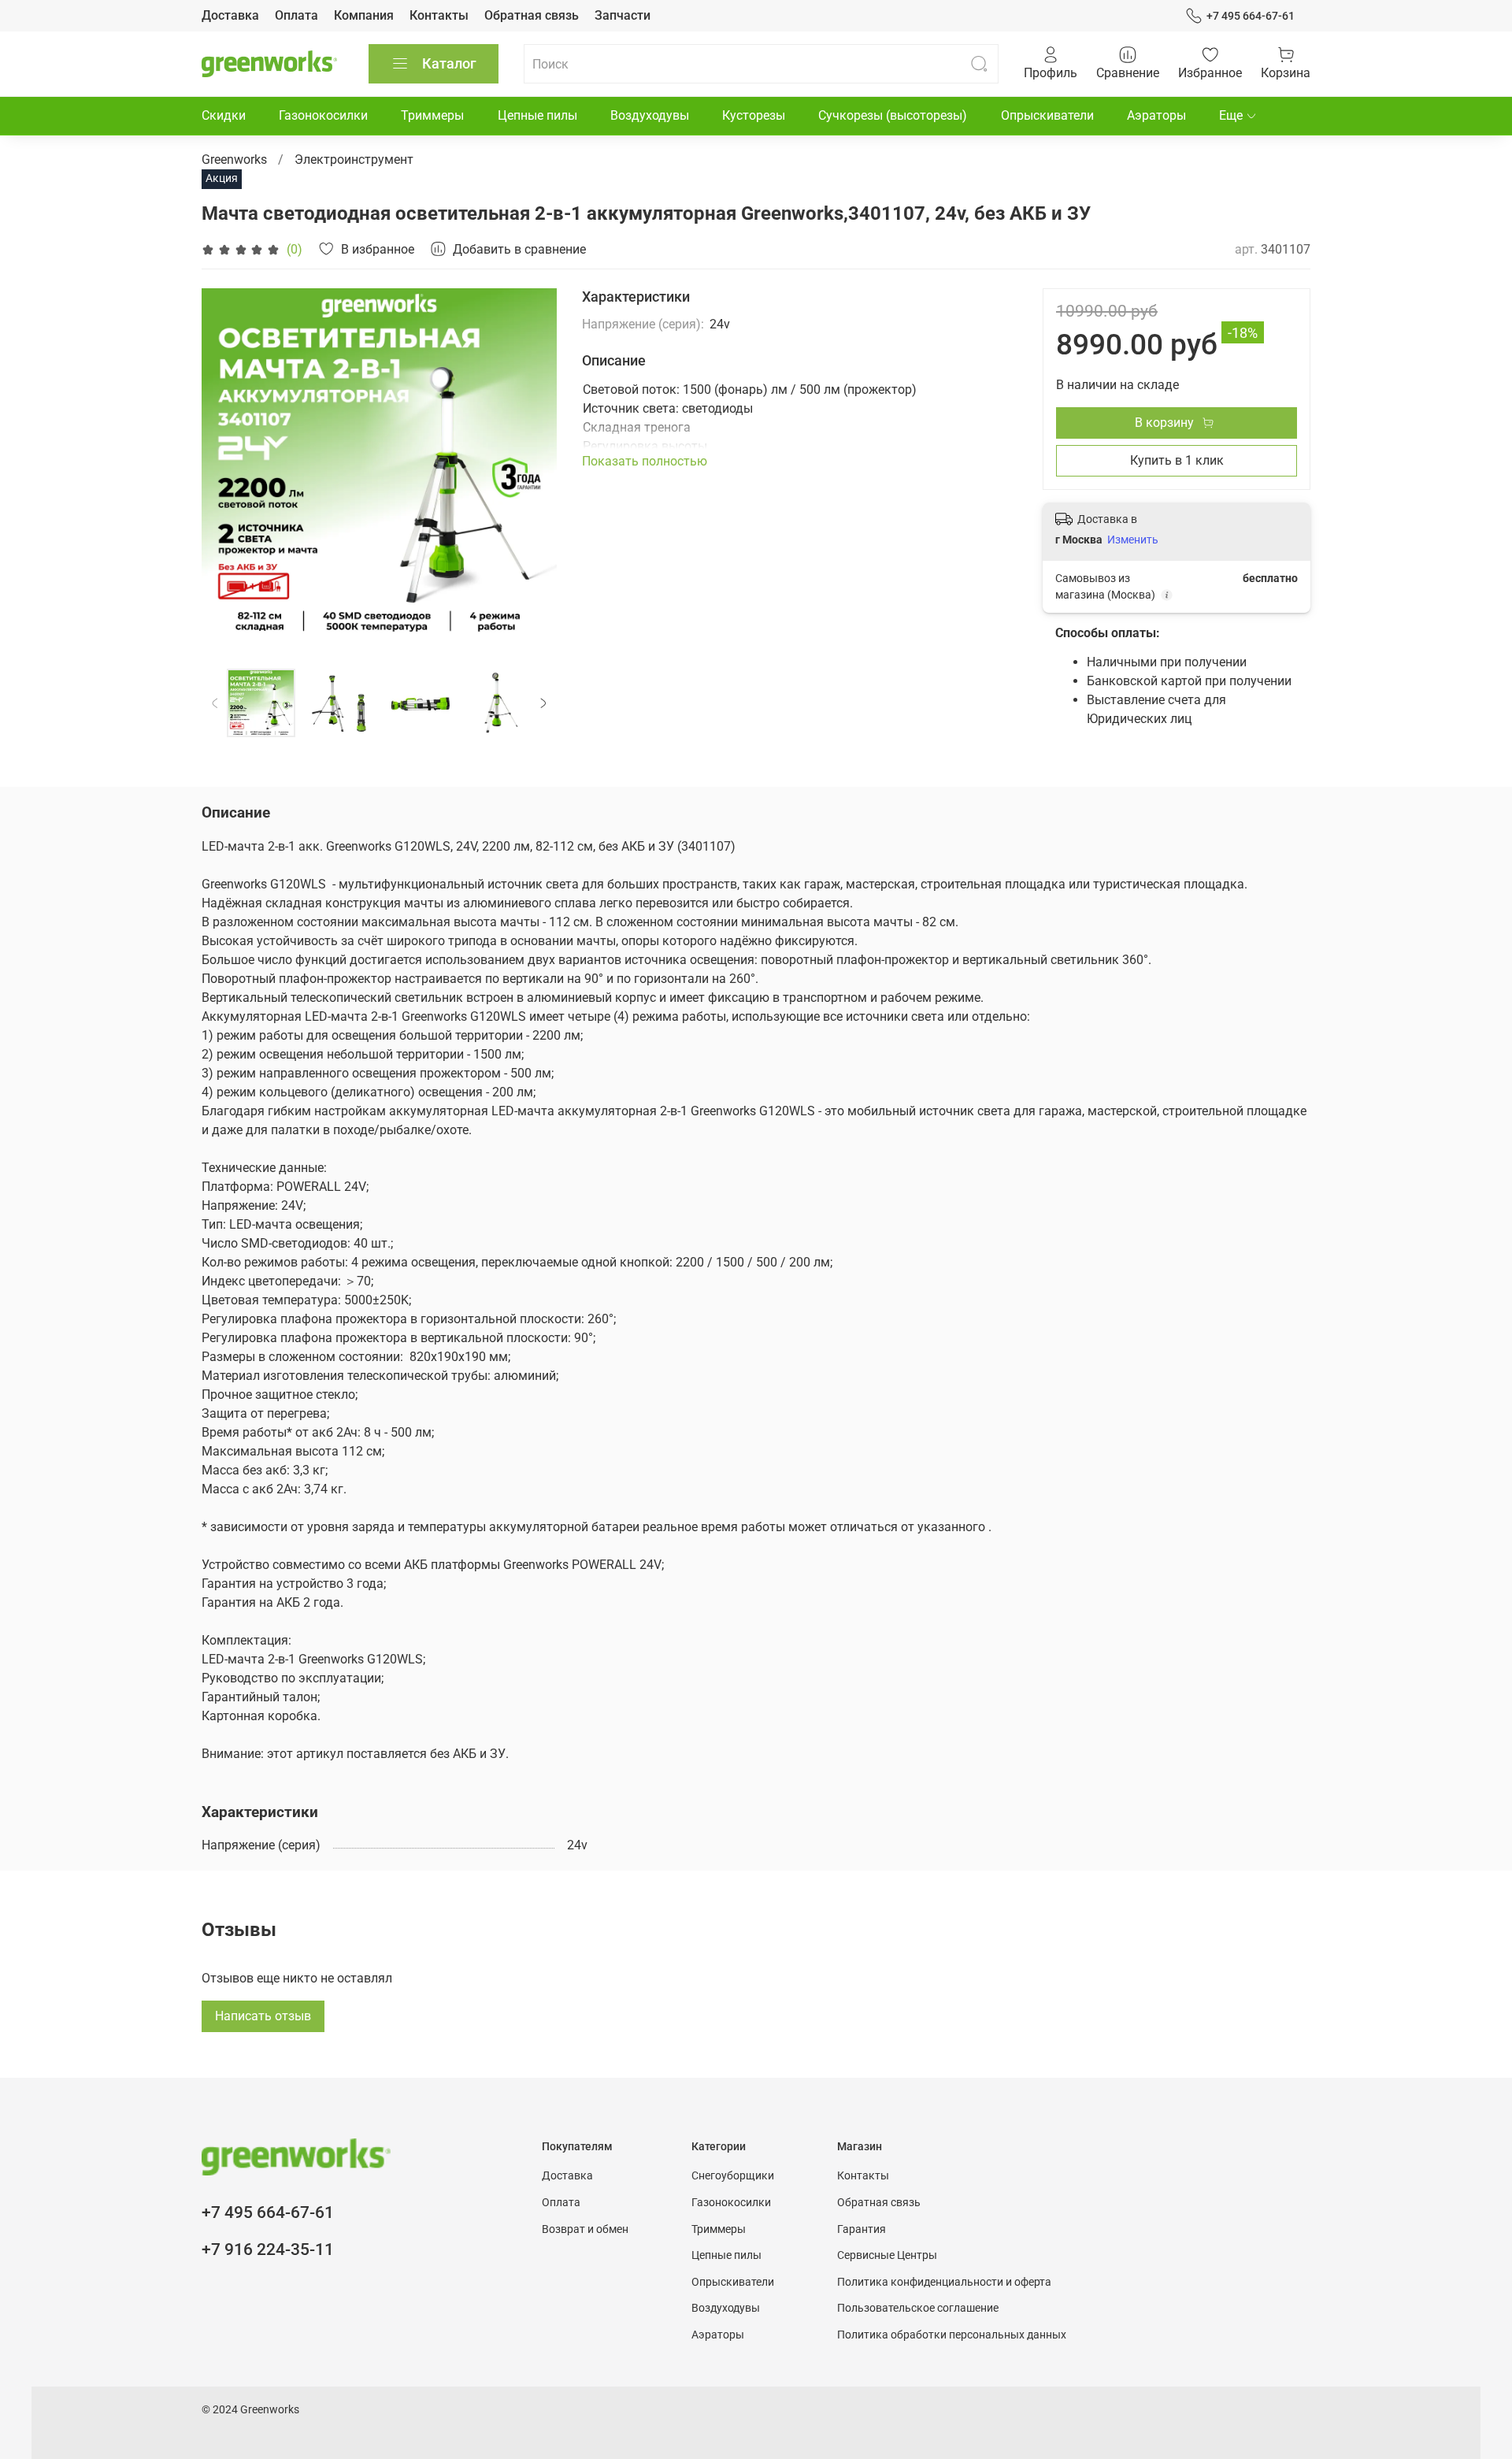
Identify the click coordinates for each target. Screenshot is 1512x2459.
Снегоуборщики (733, 2176)
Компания (364, 15)
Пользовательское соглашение (918, 2308)
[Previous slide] (227, 466)
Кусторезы (754, 115)
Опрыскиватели (1047, 115)
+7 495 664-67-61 (1251, 16)
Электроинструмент (354, 159)
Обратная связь (532, 15)
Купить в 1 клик (1177, 460)
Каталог (449, 63)
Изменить (1133, 540)
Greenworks (234, 159)
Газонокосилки (323, 115)
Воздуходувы (650, 115)
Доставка (230, 15)
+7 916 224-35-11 (268, 2249)
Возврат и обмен (585, 2229)
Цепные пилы (537, 115)
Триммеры (432, 115)
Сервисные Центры (887, 2255)
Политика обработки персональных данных (952, 2335)
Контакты (439, 15)
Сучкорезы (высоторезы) (893, 115)
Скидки (224, 115)
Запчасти (623, 15)
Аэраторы (1156, 115)
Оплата (296, 15)
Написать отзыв (263, 2016)
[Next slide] (532, 466)
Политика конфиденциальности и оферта (944, 2282)
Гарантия (862, 2229)
